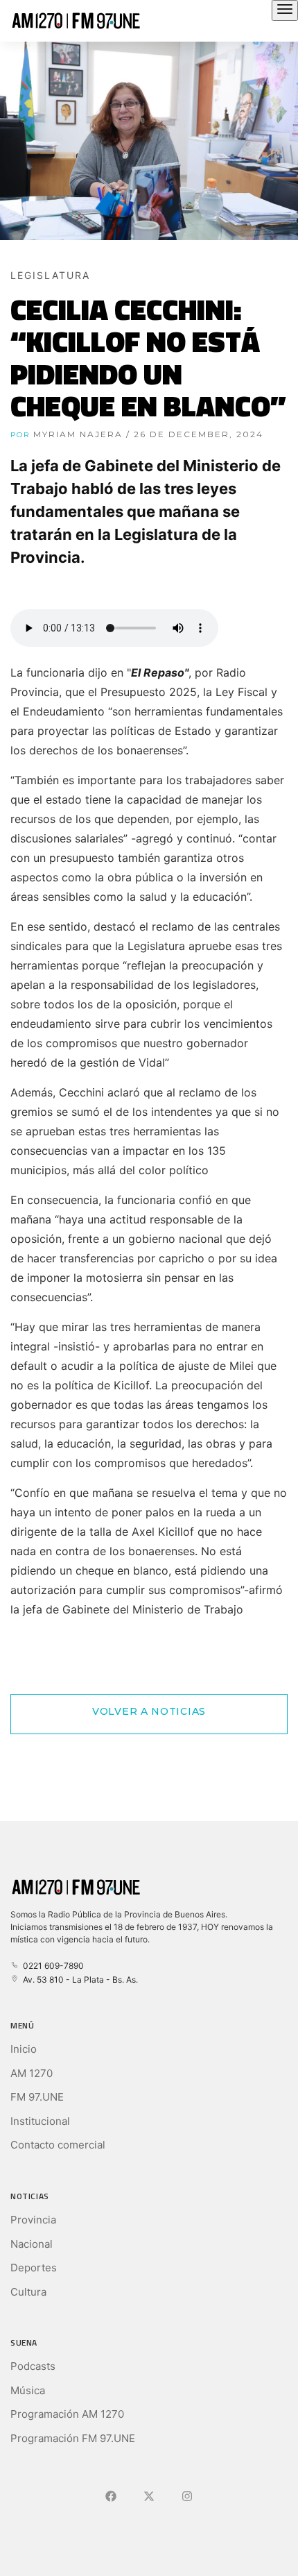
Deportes (34, 2268)
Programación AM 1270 (67, 2414)
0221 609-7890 (51, 1966)
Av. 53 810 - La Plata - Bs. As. (78, 1980)
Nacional (32, 2244)
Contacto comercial (58, 2145)
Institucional (40, 2121)
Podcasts (33, 2366)
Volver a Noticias (149, 1711)
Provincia (33, 2220)
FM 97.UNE (37, 2097)
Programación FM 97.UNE (73, 2438)
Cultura (28, 2292)
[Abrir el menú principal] (285, 10)
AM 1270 (32, 2073)
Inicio (24, 2049)
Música (28, 2390)
